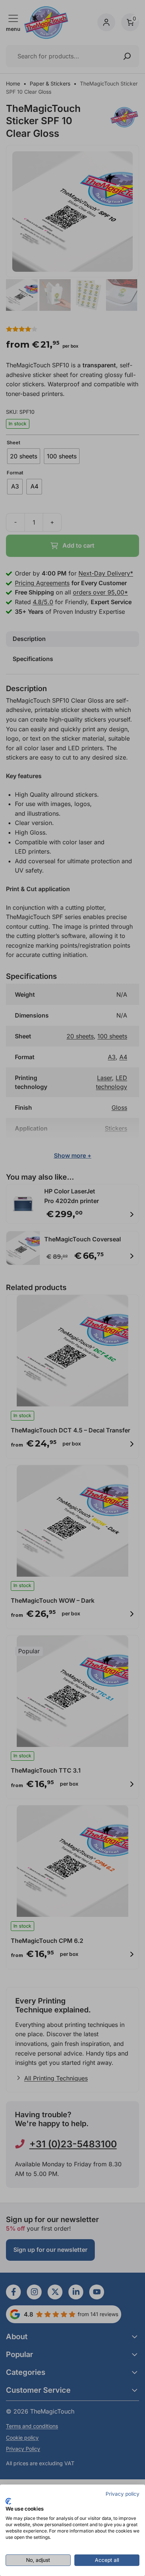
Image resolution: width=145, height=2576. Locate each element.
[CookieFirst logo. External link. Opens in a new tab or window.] (8, 2501)
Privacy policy (123, 2494)
